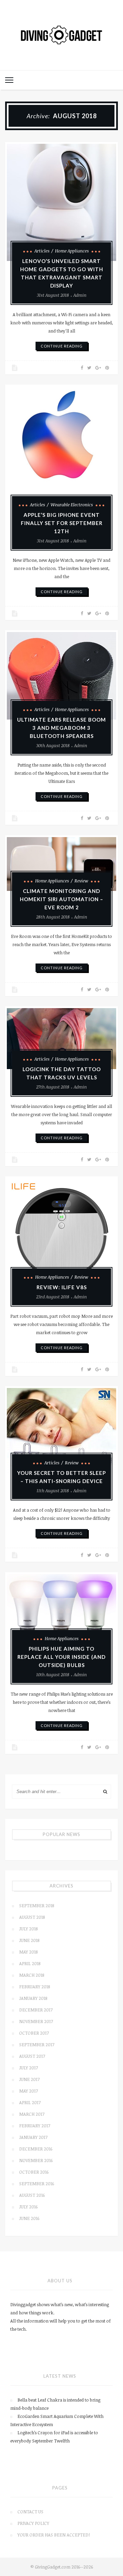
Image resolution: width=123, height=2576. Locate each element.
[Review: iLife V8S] (61, 1233)
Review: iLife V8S (62, 1287)
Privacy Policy (33, 2523)
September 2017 (37, 2045)
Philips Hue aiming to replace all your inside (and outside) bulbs (61, 1657)
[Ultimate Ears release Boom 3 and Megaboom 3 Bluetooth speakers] (61, 676)
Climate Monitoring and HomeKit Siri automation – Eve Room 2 (61, 899)
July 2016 (28, 2207)
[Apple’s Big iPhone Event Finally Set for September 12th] (61, 451)
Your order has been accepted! (54, 2535)
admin (80, 295)
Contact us (30, 2512)
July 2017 (29, 2068)
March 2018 (32, 1975)
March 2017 (32, 2114)
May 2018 (28, 1952)
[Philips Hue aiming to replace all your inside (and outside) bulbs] (61, 1611)
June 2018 (29, 1940)
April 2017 (30, 2102)
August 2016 (32, 2195)
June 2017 (29, 2079)
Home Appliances (72, 251)
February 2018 (35, 1987)
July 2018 (28, 1929)
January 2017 (33, 2137)
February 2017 (35, 2126)
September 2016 (37, 2184)
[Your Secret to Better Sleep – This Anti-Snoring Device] (61, 1430)
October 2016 (34, 2172)
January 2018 (33, 1998)
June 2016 (29, 2218)
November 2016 (36, 2160)
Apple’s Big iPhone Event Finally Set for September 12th (62, 523)
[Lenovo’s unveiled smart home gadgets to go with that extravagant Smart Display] (61, 203)
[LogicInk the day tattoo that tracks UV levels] (61, 1039)
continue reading (62, 346)
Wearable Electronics (72, 505)
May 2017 (29, 2091)
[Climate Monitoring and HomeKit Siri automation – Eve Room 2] (61, 864)
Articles (42, 251)
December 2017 (36, 2010)
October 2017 (34, 2033)
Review (81, 881)
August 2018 (32, 1917)
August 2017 (32, 2056)
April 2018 (30, 1963)
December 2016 (36, 2149)
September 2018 (37, 1906)
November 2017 (36, 2021)
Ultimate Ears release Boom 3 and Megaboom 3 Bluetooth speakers (61, 728)
